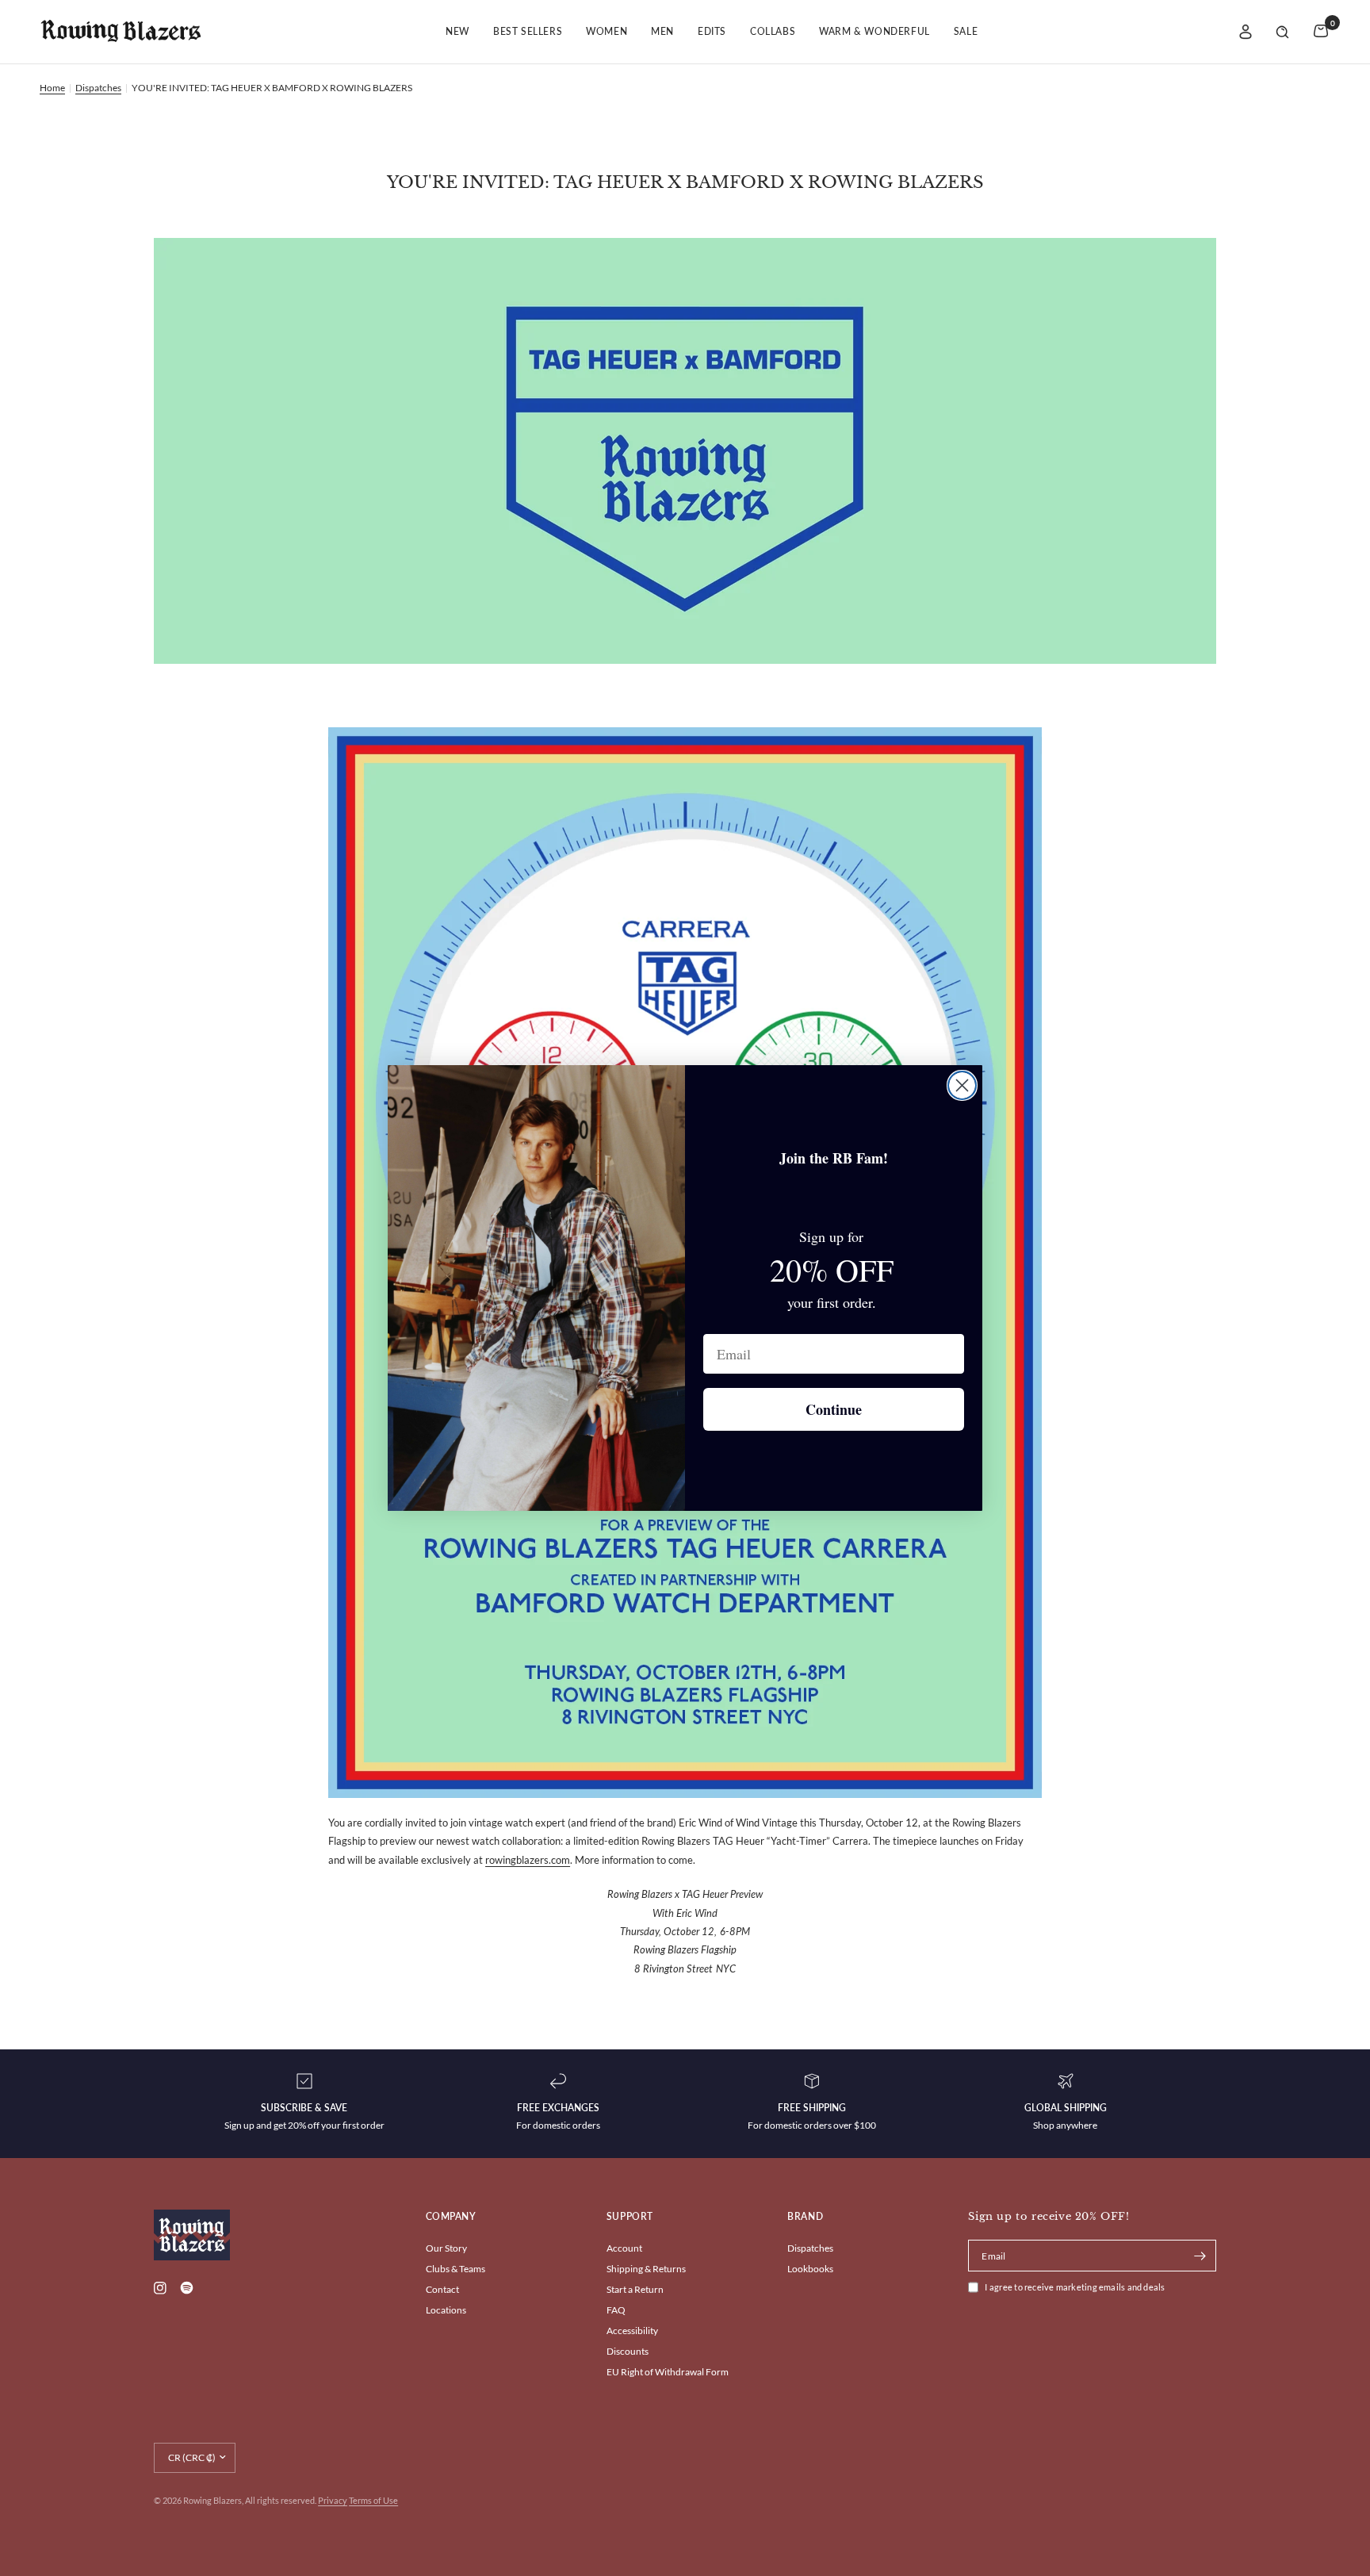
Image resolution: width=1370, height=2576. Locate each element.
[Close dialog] (962, 1085)
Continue (834, 1409)
